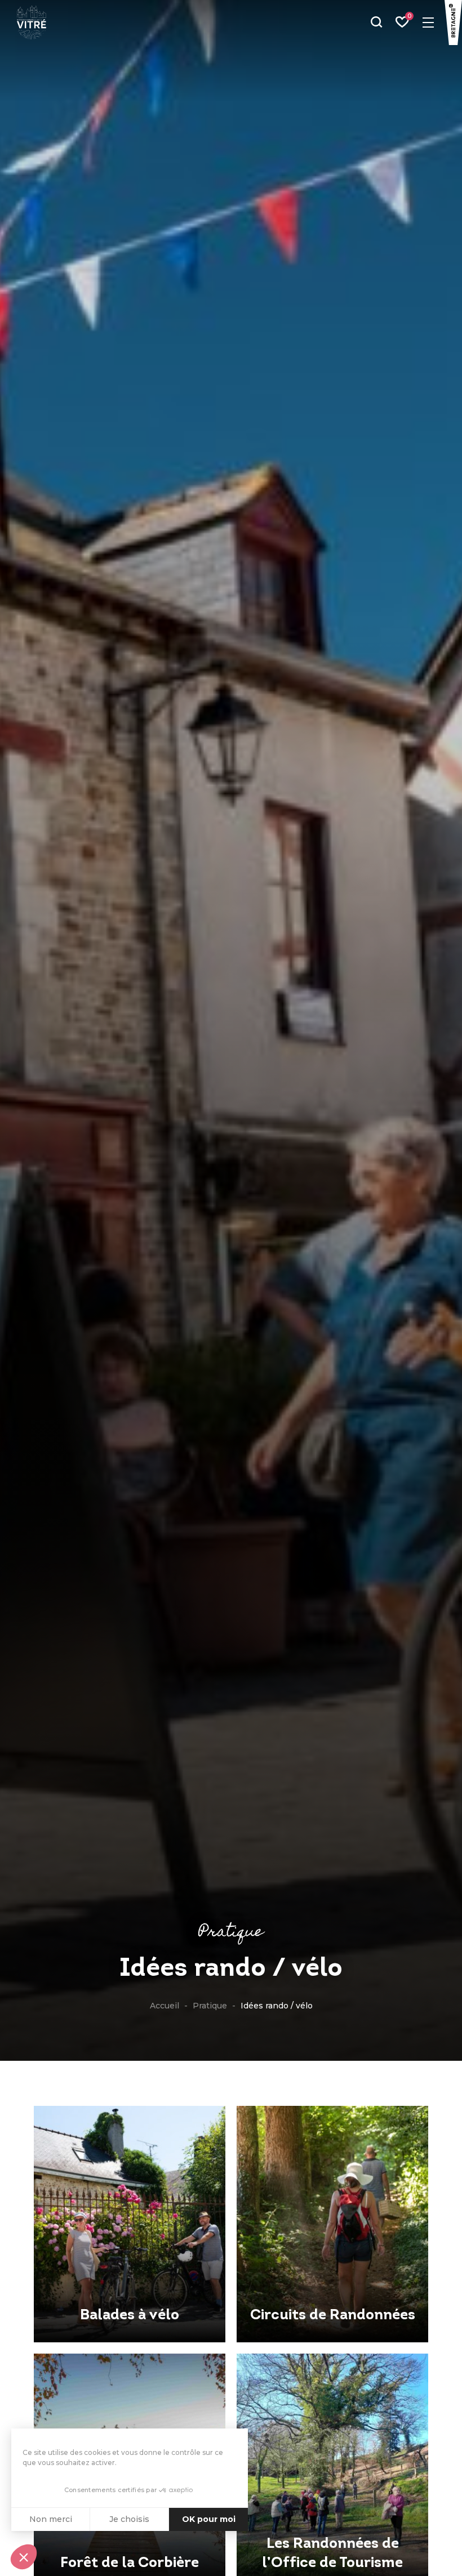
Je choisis (129, 2519)
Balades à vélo (130, 2316)
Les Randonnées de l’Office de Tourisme (332, 2554)
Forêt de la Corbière (130, 2563)
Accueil (165, 2006)
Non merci (51, 2519)
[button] (24, 2557)
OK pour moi (209, 2519)
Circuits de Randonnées (333, 2316)
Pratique (210, 2006)
